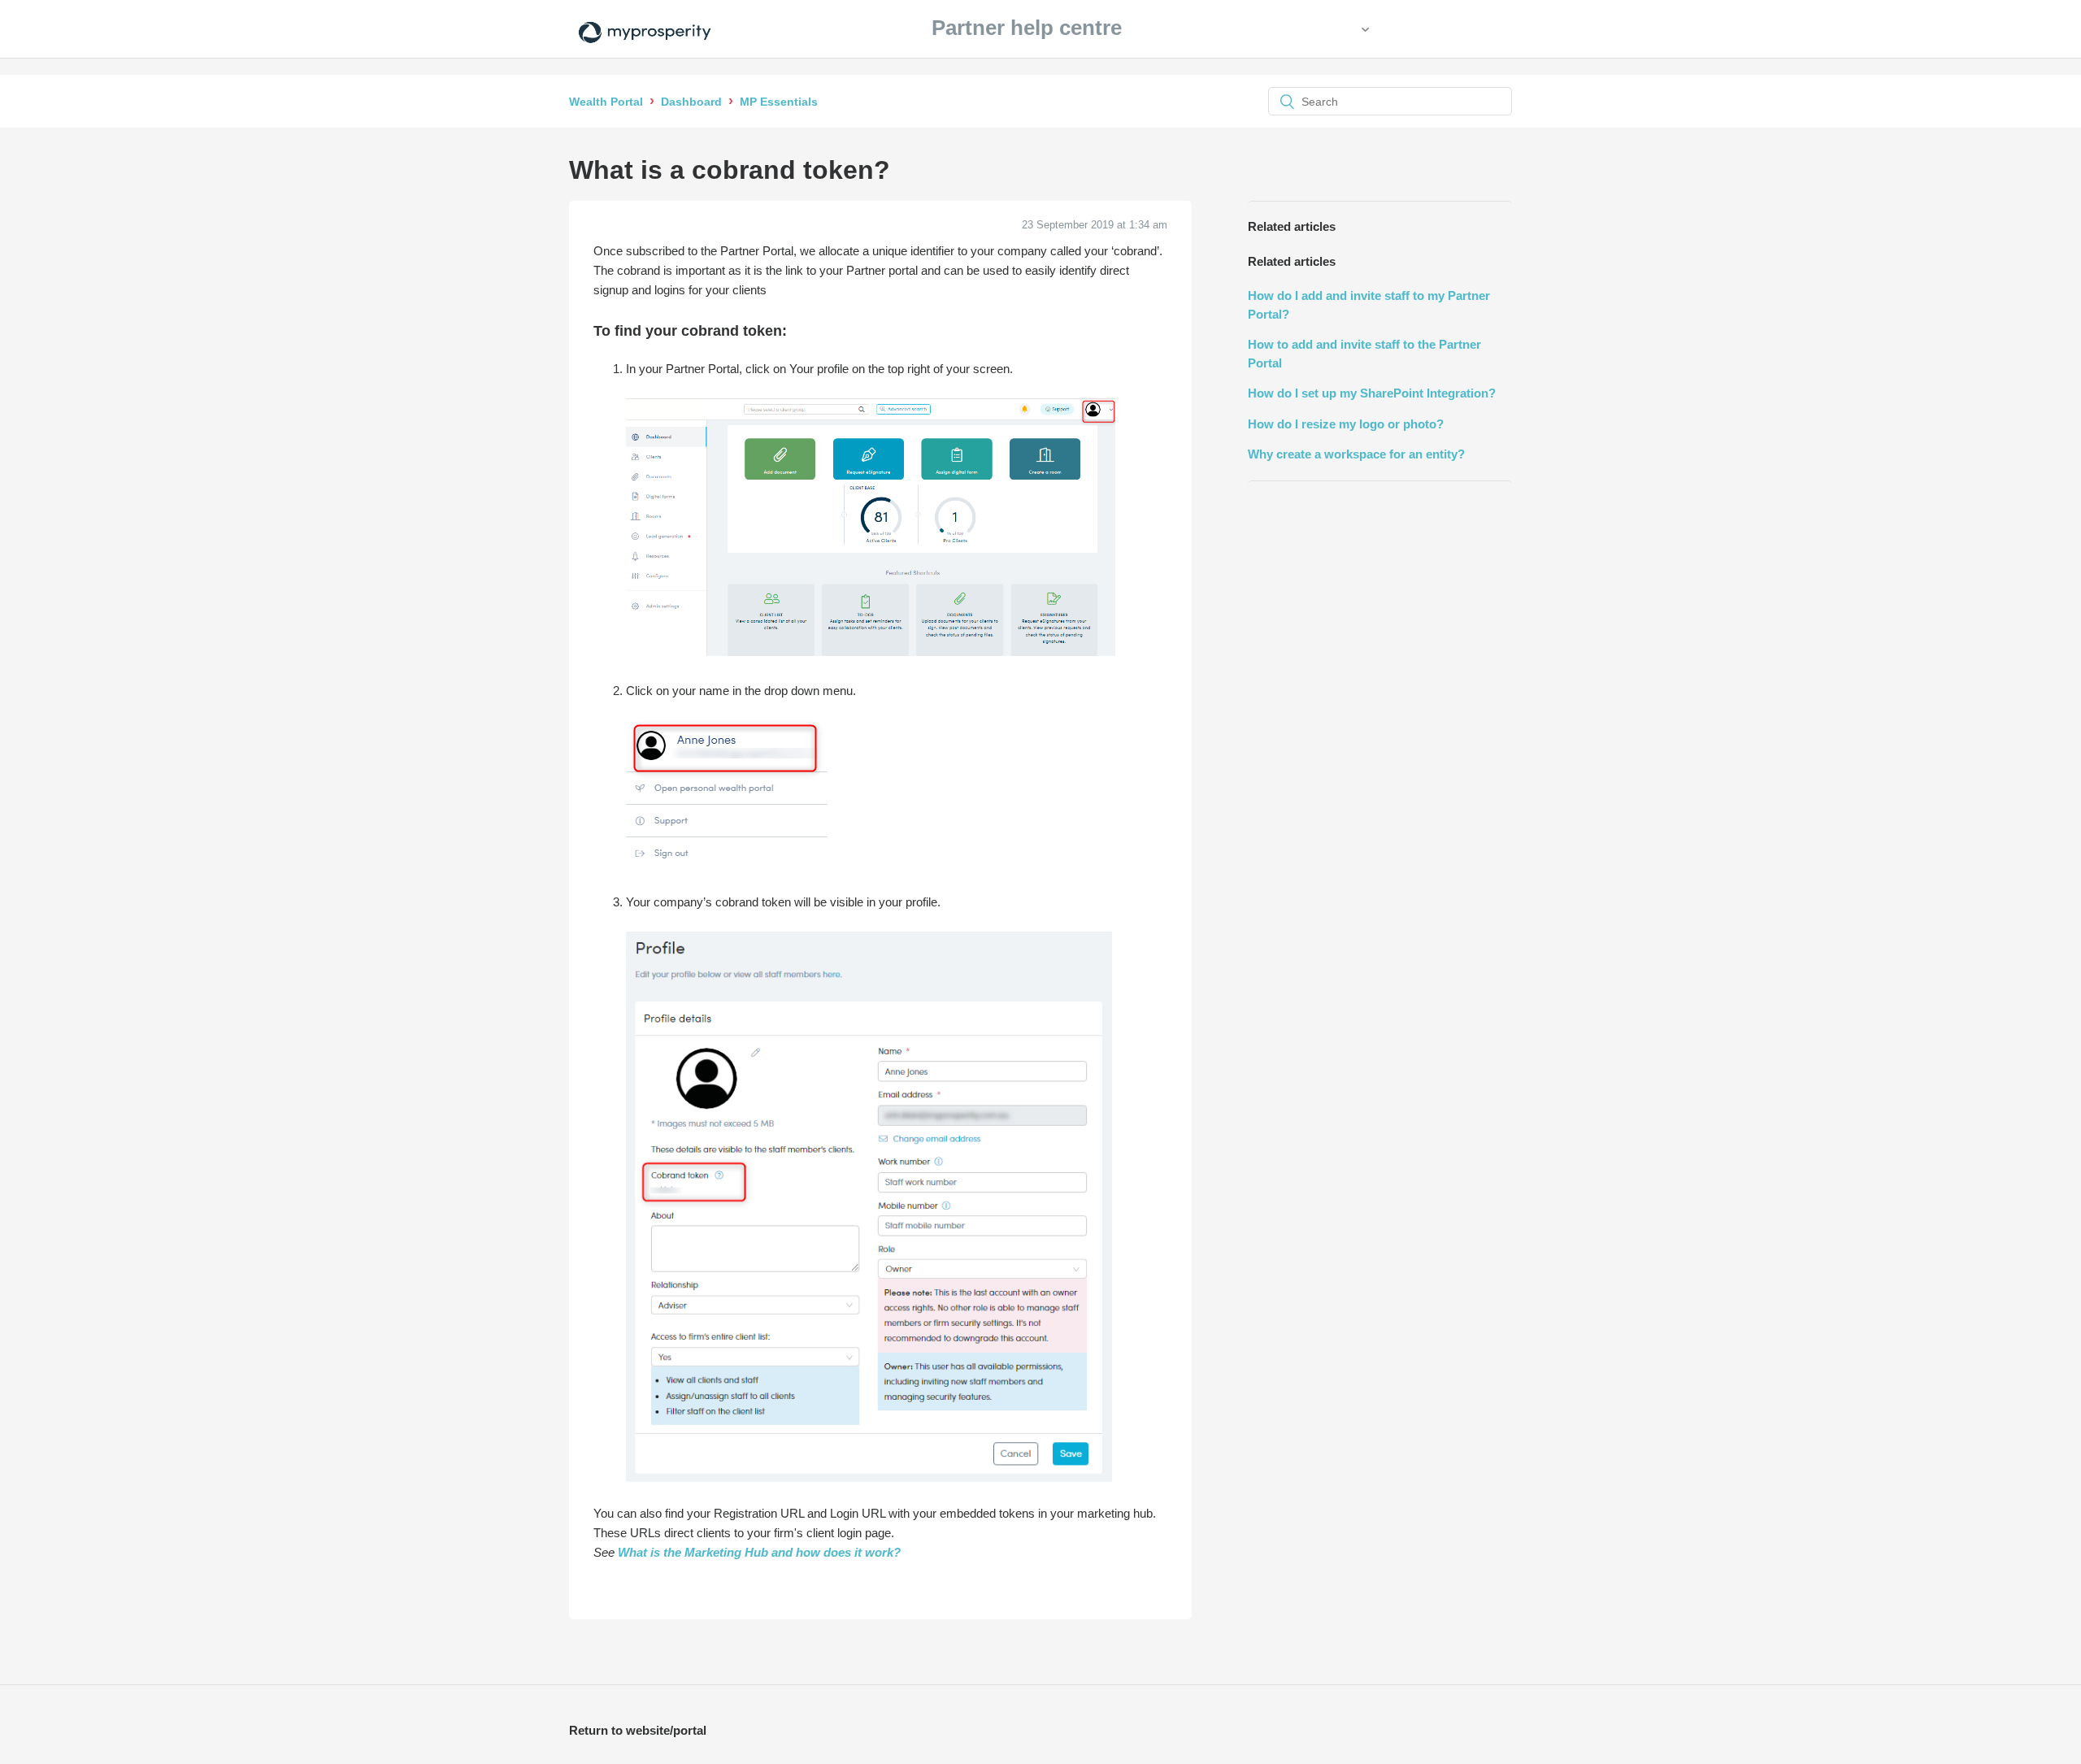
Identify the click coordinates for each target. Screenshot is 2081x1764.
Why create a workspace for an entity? (1356, 454)
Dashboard (691, 102)
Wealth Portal (606, 102)
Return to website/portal (638, 1730)
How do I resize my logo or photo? (1346, 424)
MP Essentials (779, 102)
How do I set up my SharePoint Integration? (1372, 393)
